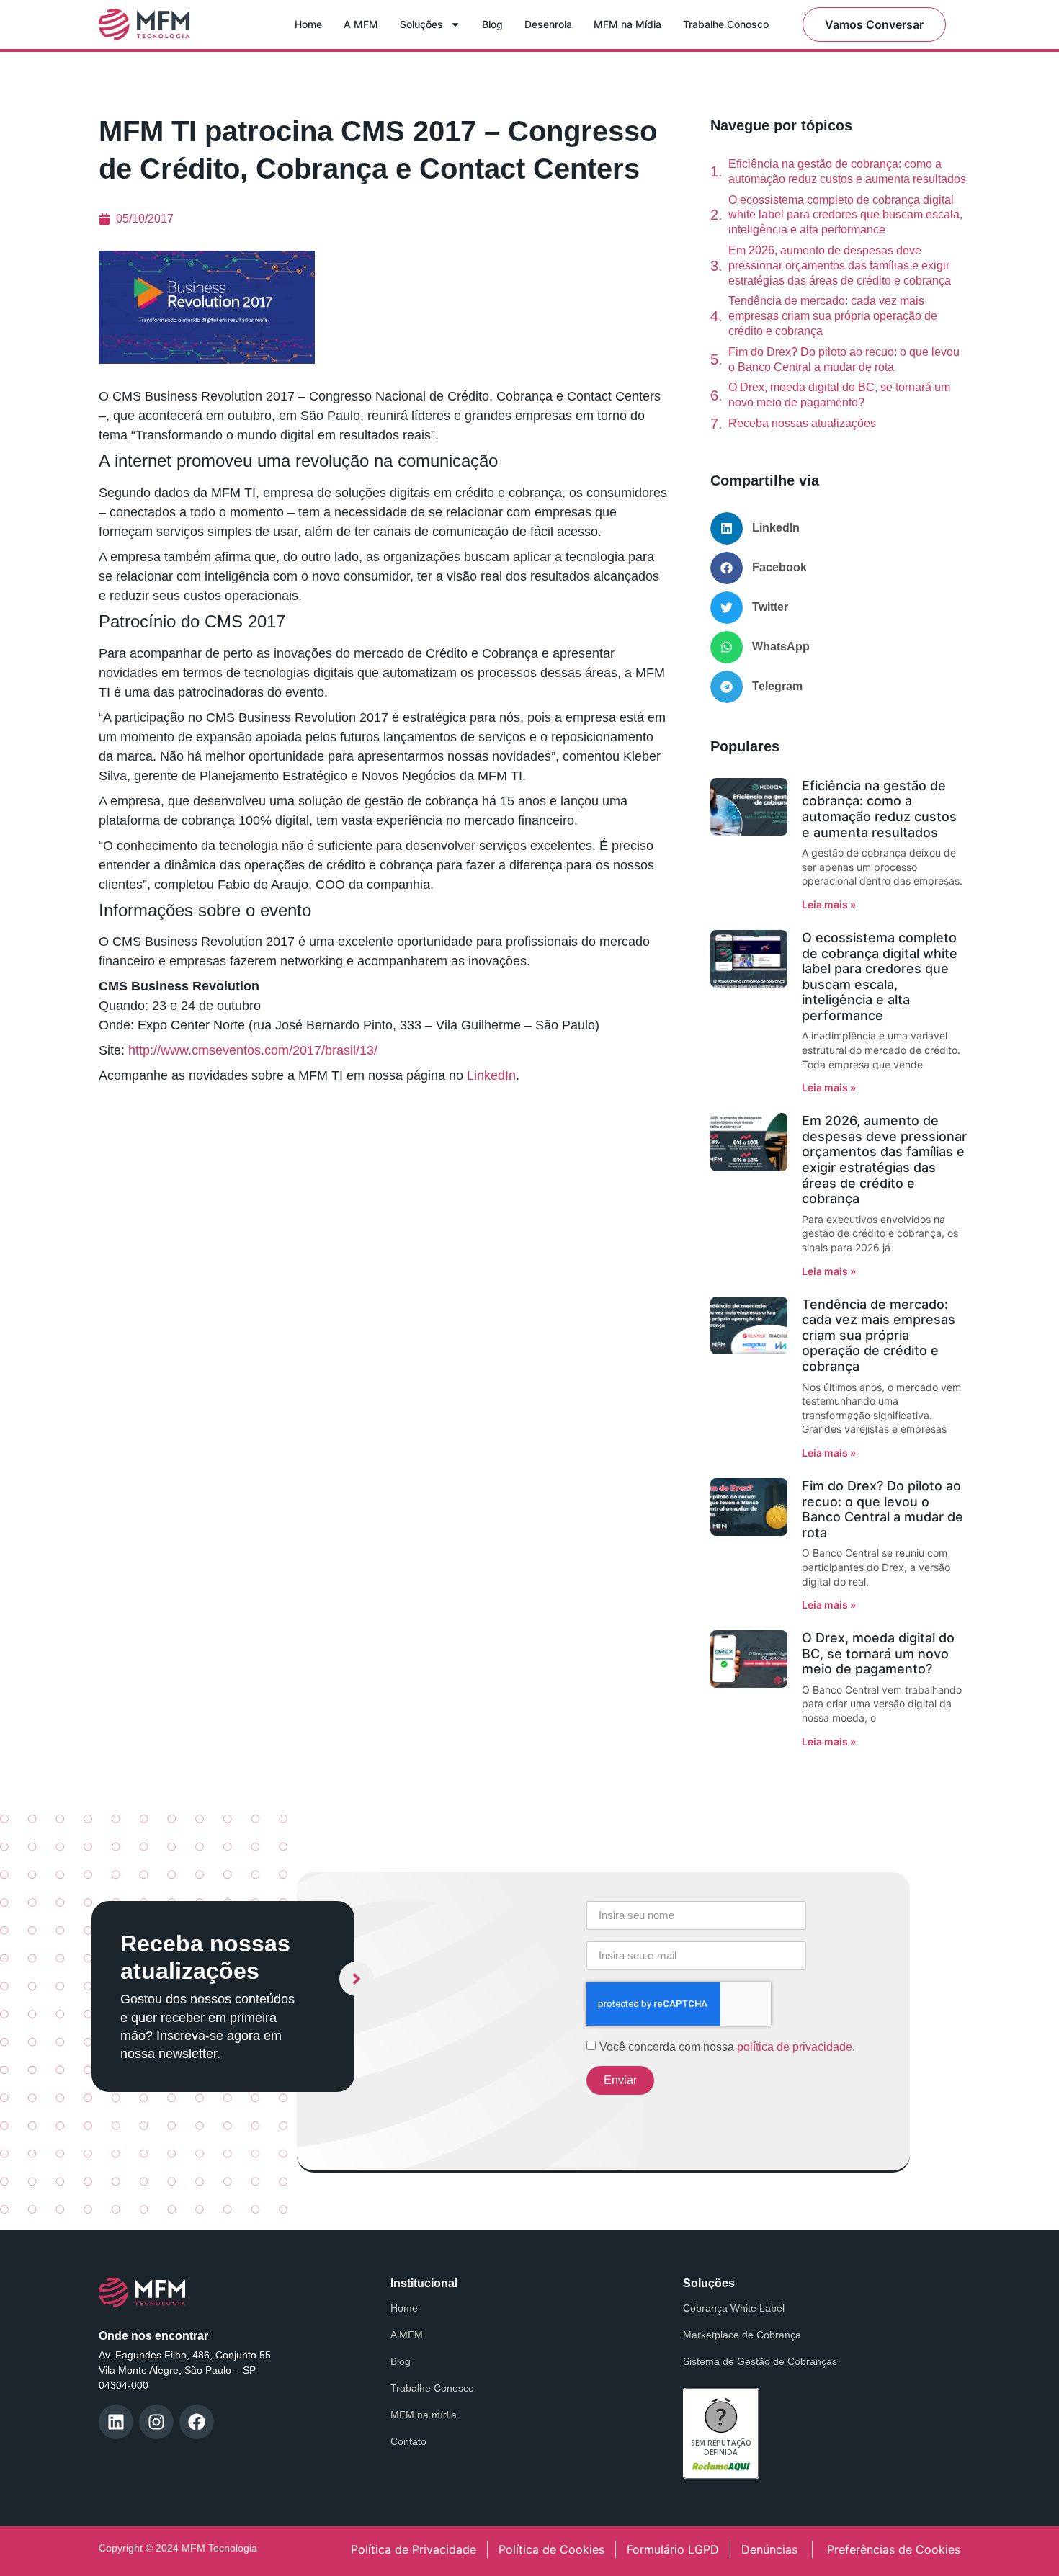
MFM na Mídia (627, 24)
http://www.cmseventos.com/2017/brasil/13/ (253, 1050)
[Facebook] (197, 2422)
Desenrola (548, 24)
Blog (492, 24)
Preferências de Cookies (894, 2549)
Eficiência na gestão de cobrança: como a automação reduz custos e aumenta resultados (847, 171)
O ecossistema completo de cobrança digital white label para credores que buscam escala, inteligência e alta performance (845, 215)
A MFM (361, 24)
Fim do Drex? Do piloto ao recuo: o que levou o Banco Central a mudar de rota (844, 359)
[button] (839, 528)
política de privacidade (795, 2046)
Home (308, 24)
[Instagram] (156, 2422)
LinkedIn (490, 1075)
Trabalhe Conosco (726, 24)
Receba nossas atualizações (802, 423)
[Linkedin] (116, 2422)
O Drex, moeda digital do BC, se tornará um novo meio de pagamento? (839, 395)
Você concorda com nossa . (727, 2046)
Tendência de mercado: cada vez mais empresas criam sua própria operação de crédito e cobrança (833, 316)
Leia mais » (829, 904)
